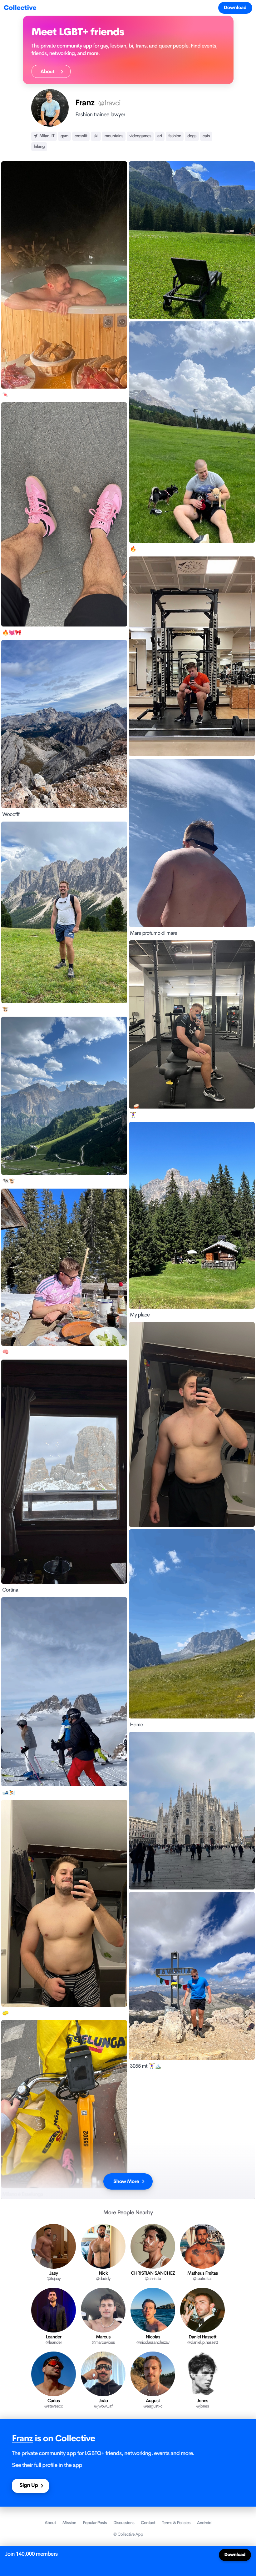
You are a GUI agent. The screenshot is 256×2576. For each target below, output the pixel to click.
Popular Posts (95, 2523)
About (49, 71)
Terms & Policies (176, 2523)
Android (204, 2523)
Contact (148, 2523)
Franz (22, 2439)
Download (235, 8)
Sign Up (29, 2485)
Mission (69, 2523)
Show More (126, 2181)
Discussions (124, 2523)
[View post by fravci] (192, 240)
